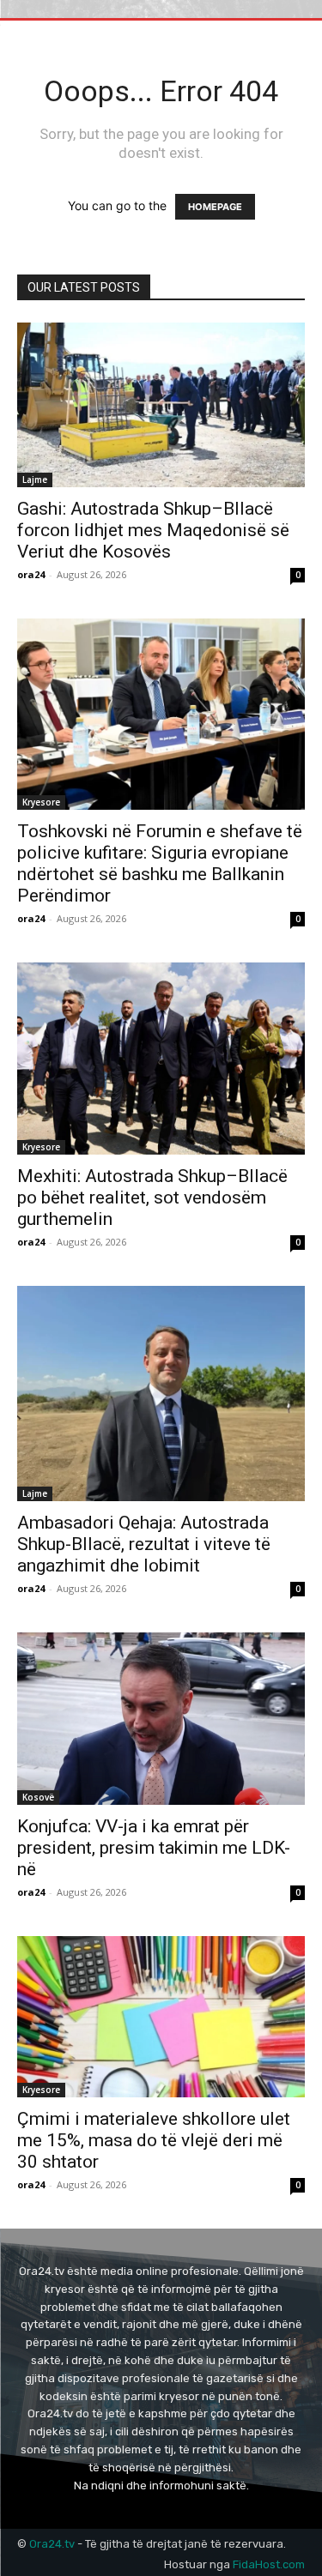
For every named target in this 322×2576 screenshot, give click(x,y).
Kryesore (41, 802)
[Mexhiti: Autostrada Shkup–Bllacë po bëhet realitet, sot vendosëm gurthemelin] (161, 1058)
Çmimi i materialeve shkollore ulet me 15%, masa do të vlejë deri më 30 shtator (154, 2140)
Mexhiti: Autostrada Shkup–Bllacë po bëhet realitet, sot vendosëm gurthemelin (152, 1198)
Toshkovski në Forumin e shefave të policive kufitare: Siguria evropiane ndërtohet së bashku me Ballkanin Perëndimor (160, 863)
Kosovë (38, 1797)
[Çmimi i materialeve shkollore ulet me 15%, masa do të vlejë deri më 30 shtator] (161, 2017)
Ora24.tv (53, 2544)
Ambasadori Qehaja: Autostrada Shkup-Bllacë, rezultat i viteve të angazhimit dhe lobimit (144, 1544)
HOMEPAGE (215, 207)
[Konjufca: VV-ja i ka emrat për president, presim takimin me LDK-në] (161, 1719)
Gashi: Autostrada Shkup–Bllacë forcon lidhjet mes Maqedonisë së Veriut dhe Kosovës (153, 530)
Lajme (35, 480)
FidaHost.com (269, 2564)
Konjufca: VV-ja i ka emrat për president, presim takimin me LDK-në (154, 1848)
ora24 (31, 574)
